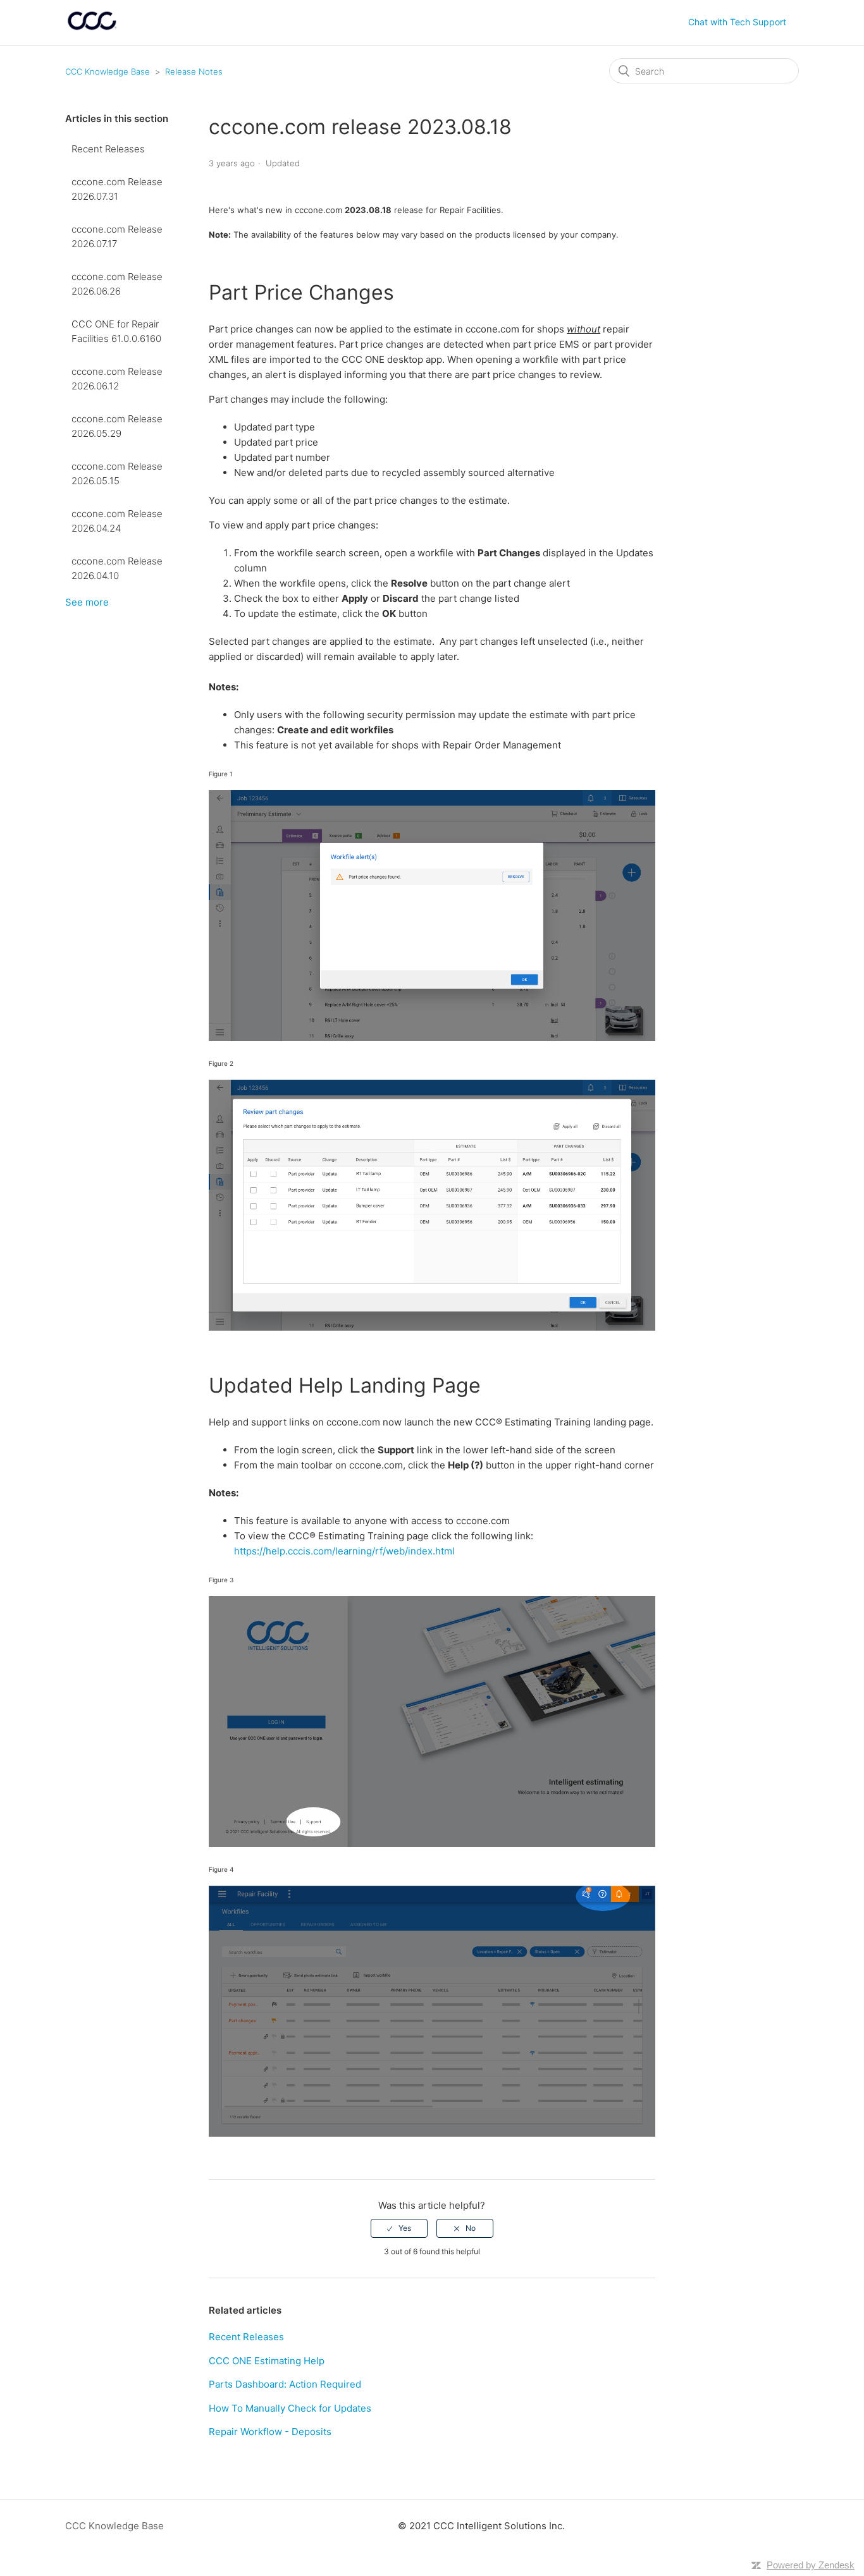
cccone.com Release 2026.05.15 (117, 473)
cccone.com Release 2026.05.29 (117, 426)
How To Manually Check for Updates (290, 2408)
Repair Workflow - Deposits (270, 2432)
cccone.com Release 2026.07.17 (117, 236)
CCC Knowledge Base (108, 71)
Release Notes (194, 71)
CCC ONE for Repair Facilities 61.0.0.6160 (116, 331)
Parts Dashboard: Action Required (285, 2384)
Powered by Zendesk (811, 2565)
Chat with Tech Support (737, 22)
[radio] (399, 2228)
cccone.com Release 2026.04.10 (117, 568)
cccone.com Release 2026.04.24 (117, 521)
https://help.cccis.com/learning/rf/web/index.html (344, 1551)
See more (87, 602)
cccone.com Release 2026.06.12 (117, 379)
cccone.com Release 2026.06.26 (117, 284)
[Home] (92, 29)
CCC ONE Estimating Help (267, 2361)
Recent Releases (108, 149)
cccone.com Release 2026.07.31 (117, 189)
